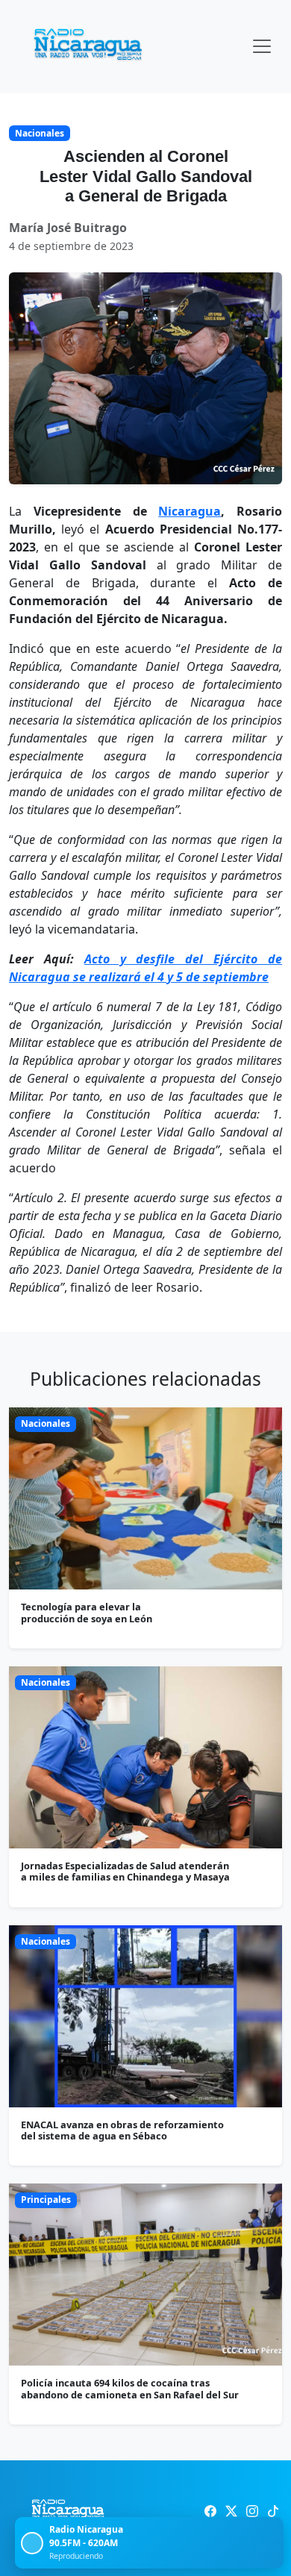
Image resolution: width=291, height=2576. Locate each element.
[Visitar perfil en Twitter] (231, 2511)
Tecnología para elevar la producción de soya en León (87, 1612)
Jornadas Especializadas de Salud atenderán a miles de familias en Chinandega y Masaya (125, 1871)
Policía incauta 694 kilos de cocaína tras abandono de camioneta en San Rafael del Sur (130, 2388)
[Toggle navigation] (262, 46)
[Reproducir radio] (32, 2543)
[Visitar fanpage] (210, 2511)
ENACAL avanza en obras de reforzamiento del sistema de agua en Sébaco (122, 2130)
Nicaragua (190, 511)
